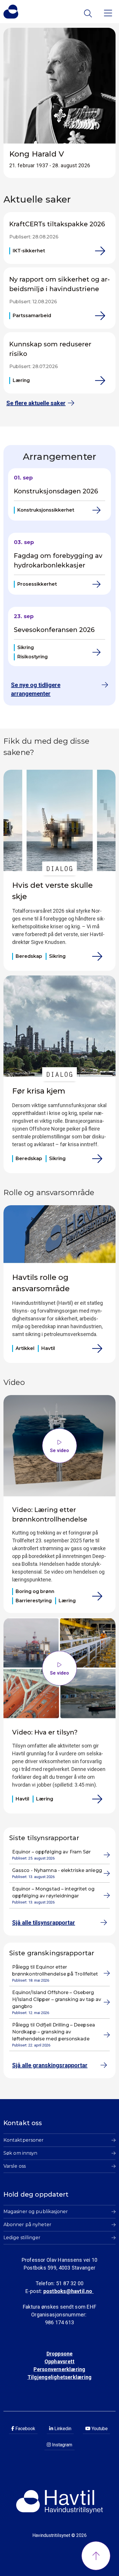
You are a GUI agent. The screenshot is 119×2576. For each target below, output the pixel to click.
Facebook (25, 2429)
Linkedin (62, 2429)
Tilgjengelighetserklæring (59, 2377)
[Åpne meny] (108, 13)
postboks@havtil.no (68, 2291)
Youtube (99, 2429)
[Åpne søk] (89, 13)
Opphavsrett (59, 2361)
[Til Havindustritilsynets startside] (11, 12)
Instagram (62, 2445)
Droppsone (60, 2354)
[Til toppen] (96, 2556)
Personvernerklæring (59, 2369)
